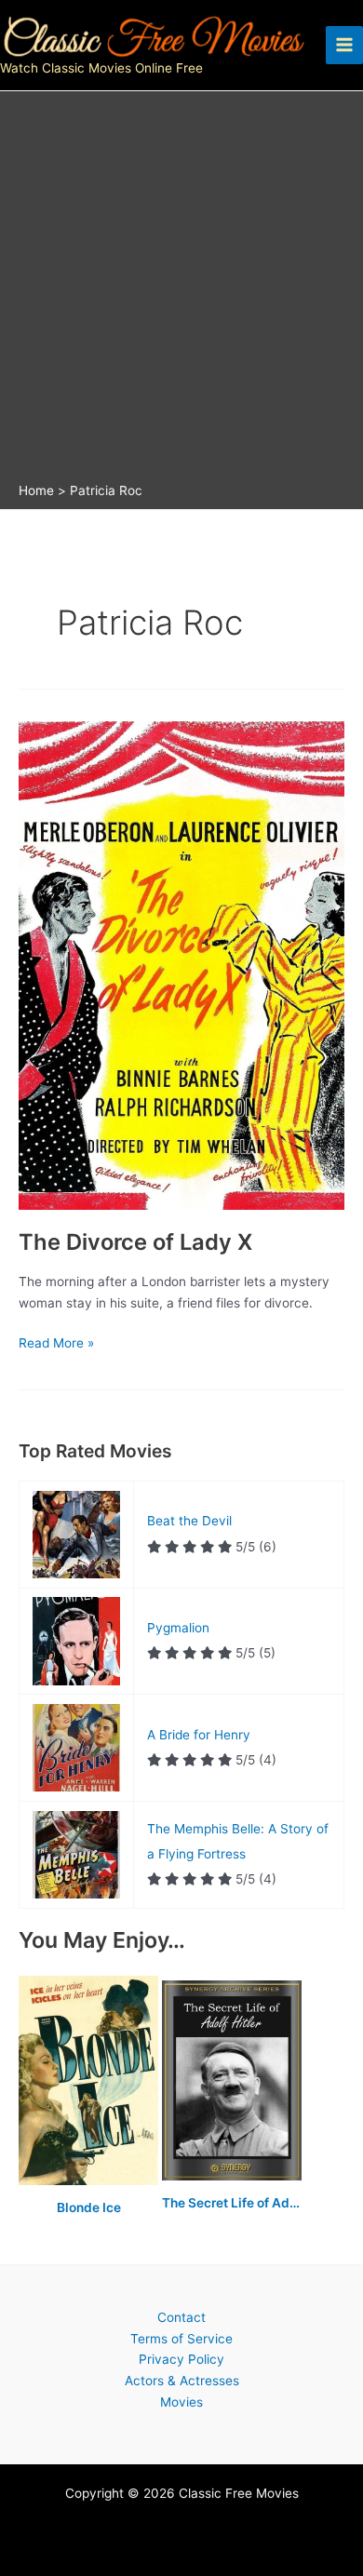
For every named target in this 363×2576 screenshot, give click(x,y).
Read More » (56, 1344)
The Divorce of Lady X (135, 1242)
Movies (181, 2402)
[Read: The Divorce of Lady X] (181, 964)
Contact (181, 2317)
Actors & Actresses (182, 2381)
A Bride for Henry (199, 1735)
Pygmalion (178, 1628)
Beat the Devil (189, 1521)
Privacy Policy (181, 2359)
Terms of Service (181, 2339)
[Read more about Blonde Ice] (90, 2081)
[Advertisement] (181, 291)
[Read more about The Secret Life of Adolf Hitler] (232, 2081)
